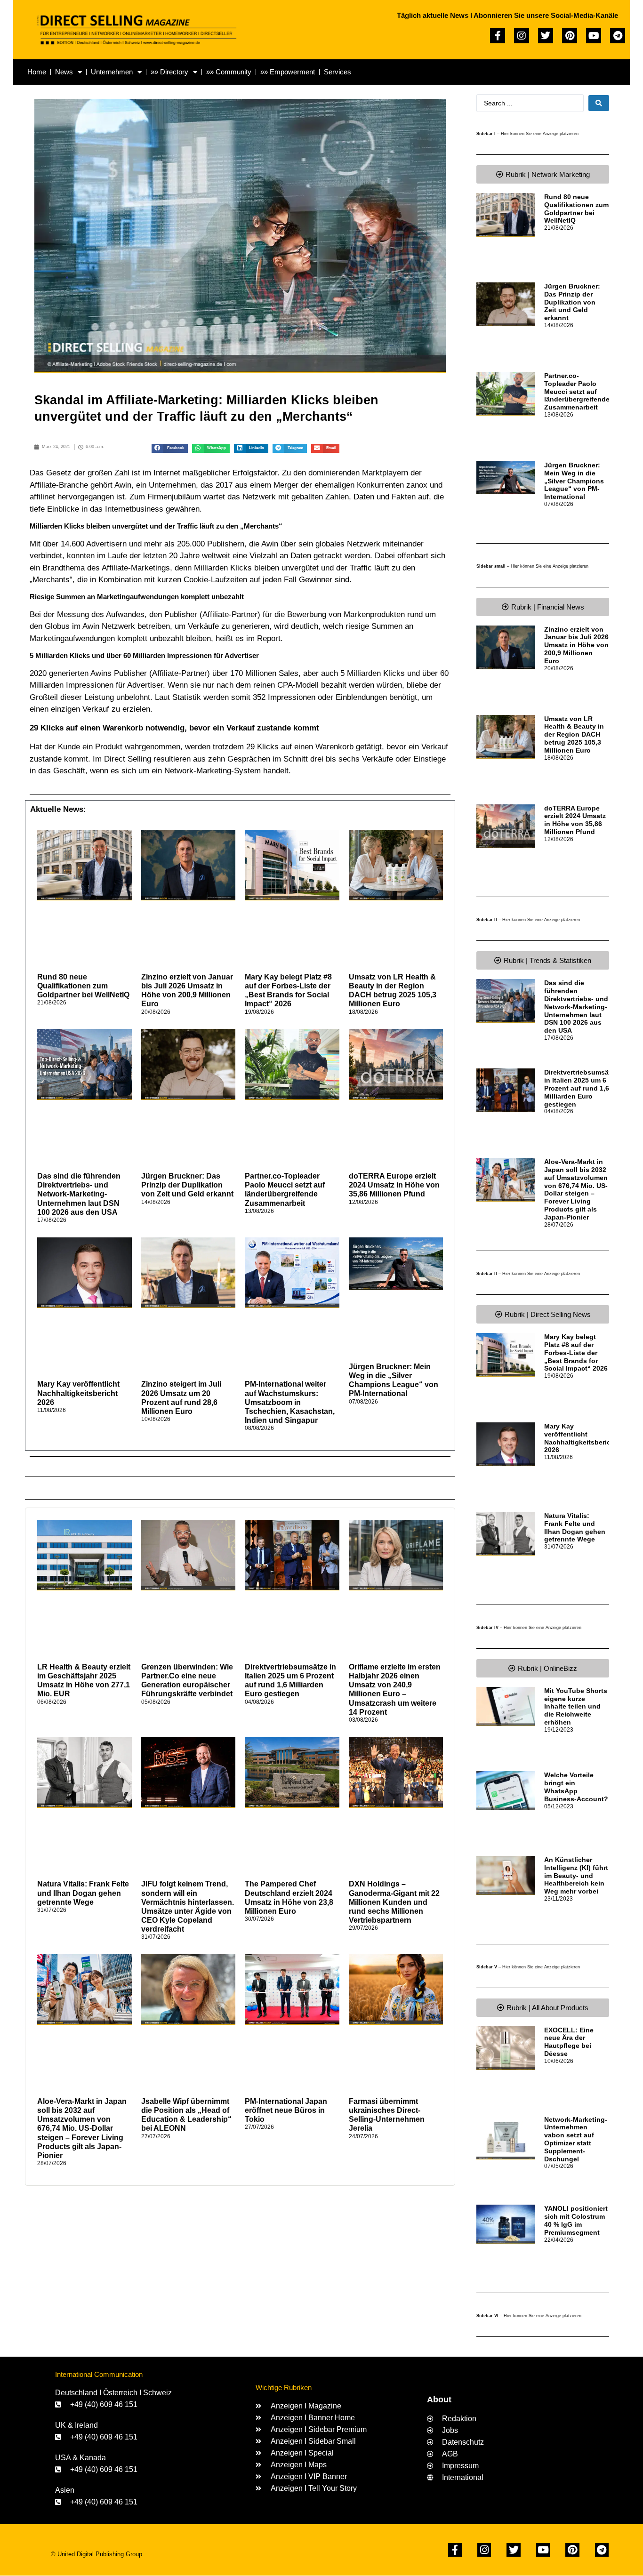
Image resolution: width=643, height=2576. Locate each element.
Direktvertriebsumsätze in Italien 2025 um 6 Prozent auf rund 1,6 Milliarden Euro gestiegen (581, 1088)
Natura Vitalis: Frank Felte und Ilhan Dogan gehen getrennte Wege (83, 1893)
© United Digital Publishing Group (96, 2554)
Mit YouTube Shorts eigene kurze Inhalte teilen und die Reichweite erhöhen (576, 1706)
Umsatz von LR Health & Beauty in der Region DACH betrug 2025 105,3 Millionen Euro (574, 734)
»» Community (229, 72)
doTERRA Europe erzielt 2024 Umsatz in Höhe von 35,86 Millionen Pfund (394, 1185)
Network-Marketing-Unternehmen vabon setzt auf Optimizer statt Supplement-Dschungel (576, 2139)
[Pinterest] (570, 36)
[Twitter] (546, 36)
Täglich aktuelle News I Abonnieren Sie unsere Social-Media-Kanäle (507, 15)
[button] (169, 448)
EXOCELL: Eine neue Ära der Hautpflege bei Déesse (569, 2042)
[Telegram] (618, 36)
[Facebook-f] (498, 36)
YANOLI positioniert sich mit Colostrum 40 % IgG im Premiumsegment (576, 2220)
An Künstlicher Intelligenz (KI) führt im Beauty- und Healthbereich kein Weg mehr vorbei (576, 1875)
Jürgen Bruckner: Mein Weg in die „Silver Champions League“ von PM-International (574, 481)
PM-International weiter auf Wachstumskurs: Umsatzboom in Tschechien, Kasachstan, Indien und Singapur (290, 1402)
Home (37, 72)
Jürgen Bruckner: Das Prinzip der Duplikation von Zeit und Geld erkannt (187, 1185)
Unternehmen (112, 72)
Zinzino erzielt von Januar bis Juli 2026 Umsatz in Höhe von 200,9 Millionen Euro (576, 645)
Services (338, 72)
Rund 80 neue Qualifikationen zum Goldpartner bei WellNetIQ (83, 986)
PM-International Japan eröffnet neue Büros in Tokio (286, 2110)
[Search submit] (599, 103)
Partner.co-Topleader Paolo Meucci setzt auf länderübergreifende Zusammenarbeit (577, 391)
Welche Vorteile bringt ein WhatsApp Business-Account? (576, 1787)
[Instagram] (522, 36)
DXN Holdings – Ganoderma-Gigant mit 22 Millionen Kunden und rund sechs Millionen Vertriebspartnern (394, 1902)
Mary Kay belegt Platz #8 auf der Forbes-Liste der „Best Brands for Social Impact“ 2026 (576, 1352)
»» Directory (169, 72)
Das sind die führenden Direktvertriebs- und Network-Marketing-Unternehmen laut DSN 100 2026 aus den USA (79, 1194)
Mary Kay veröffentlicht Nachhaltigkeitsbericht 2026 (78, 1393)
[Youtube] (594, 36)
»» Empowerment (288, 72)
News (64, 72)
